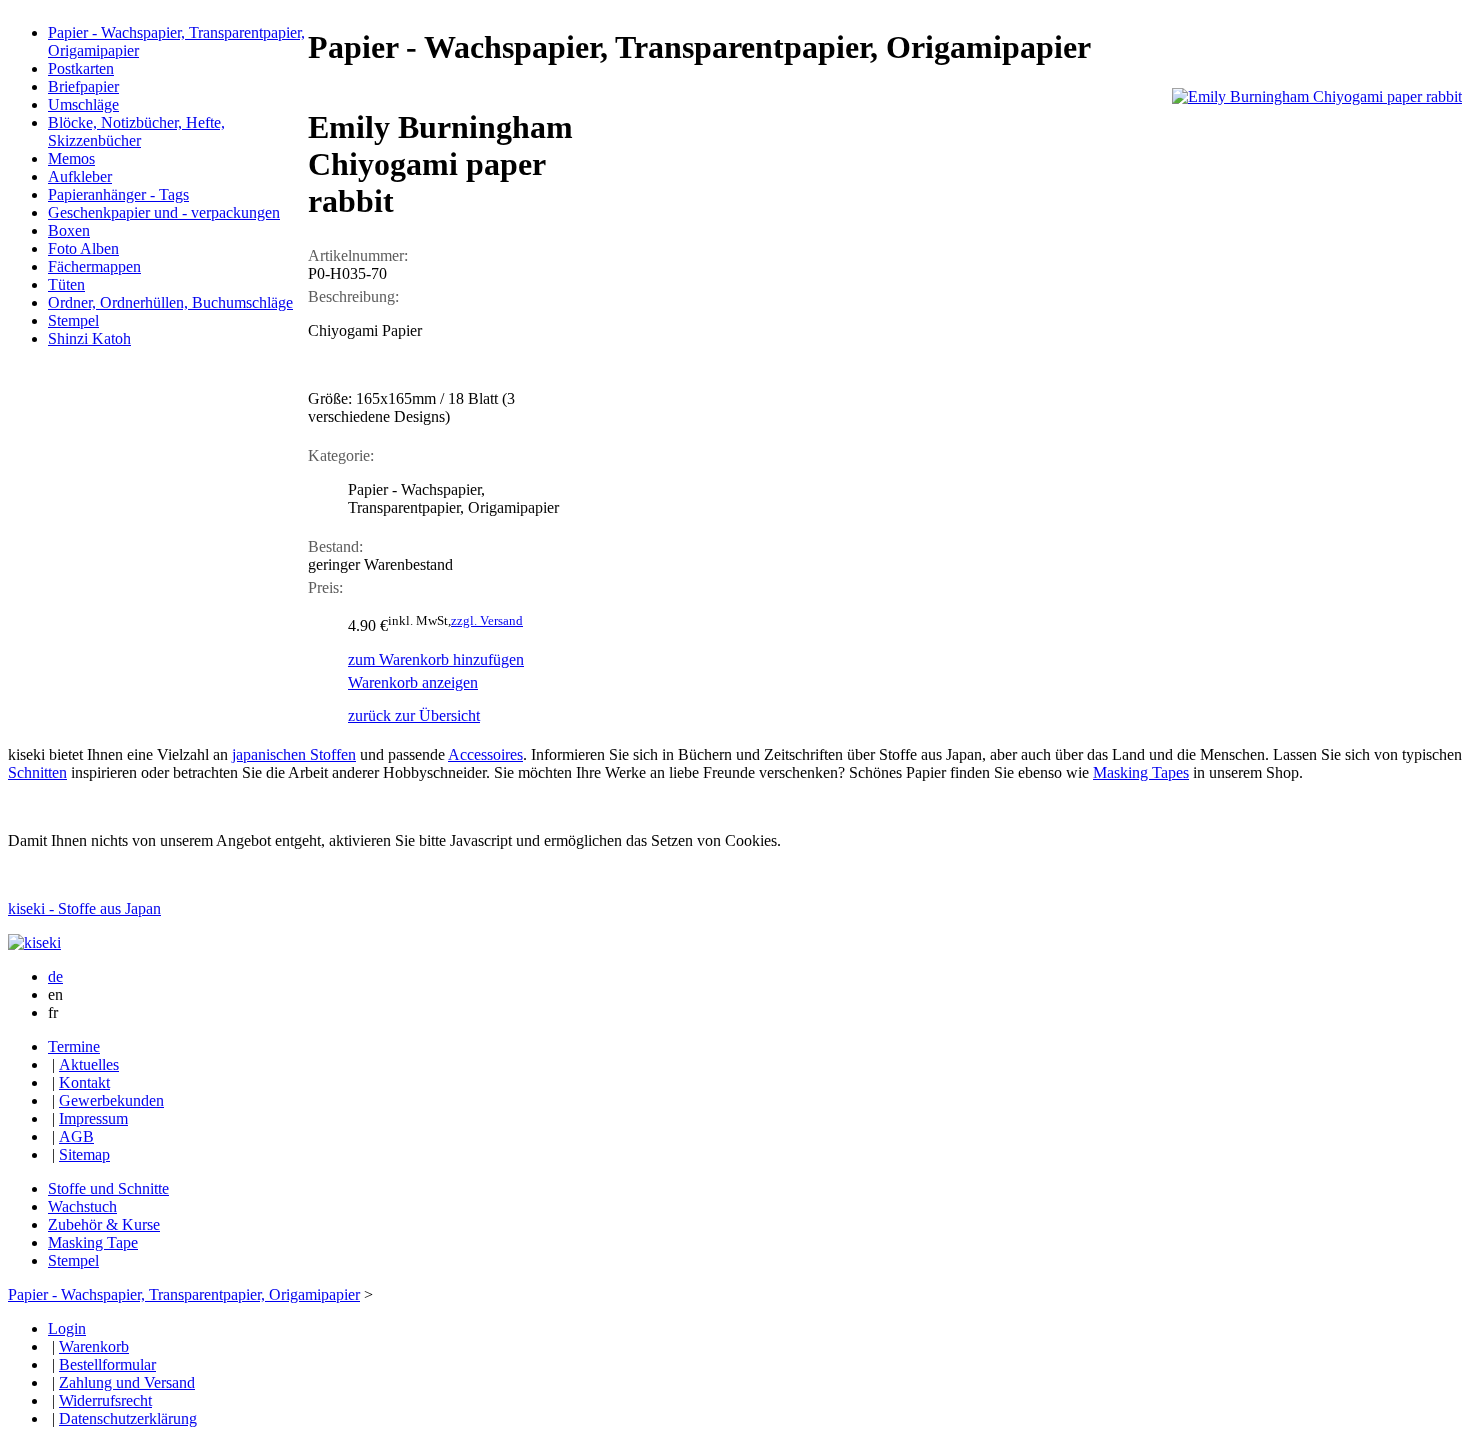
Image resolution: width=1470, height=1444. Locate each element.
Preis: (325, 587)
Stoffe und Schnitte (108, 1188)
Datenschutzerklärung (128, 1418)
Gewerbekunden (111, 1100)
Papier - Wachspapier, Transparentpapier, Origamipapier (184, 1294)
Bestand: (335, 546)
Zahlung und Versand (127, 1382)
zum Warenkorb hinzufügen (436, 659)
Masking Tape (93, 1242)
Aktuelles (89, 1064)
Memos (71, 158)
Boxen (69, 230)
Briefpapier (83, 86)
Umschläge (83, 104)
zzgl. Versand (487, 620)
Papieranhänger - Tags (118, 194)
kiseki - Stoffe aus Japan (84, 908)
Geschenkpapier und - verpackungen (164, 212)
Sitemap (84, 1154)
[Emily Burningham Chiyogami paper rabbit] (1317, 96)
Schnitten (37, 772)
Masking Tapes (1141, 772)
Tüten (66, 284)
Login (67, 1328)
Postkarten (81, 68)
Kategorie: (341, 455)
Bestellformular (107, 1364)
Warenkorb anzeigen (413, 682)
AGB (76, 1136)
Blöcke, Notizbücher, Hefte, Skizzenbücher (136, 131)
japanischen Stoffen (294, 754)
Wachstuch (82, 1206)
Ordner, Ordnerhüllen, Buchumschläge (170, 302)
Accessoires (485, 754)
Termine (74, 1046)
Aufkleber (80, 176)
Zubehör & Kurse (104, 1224)
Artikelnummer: (358, 255)
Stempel (73, 320)
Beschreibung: (353, 296)
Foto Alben (83, 248)
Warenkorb (94, 1346)
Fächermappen (94, 266)
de (55, 976)
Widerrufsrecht (105, 1400)
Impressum (93, 1118)
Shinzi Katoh (89, 338)
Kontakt (84, 1082)
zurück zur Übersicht (414, 715)
